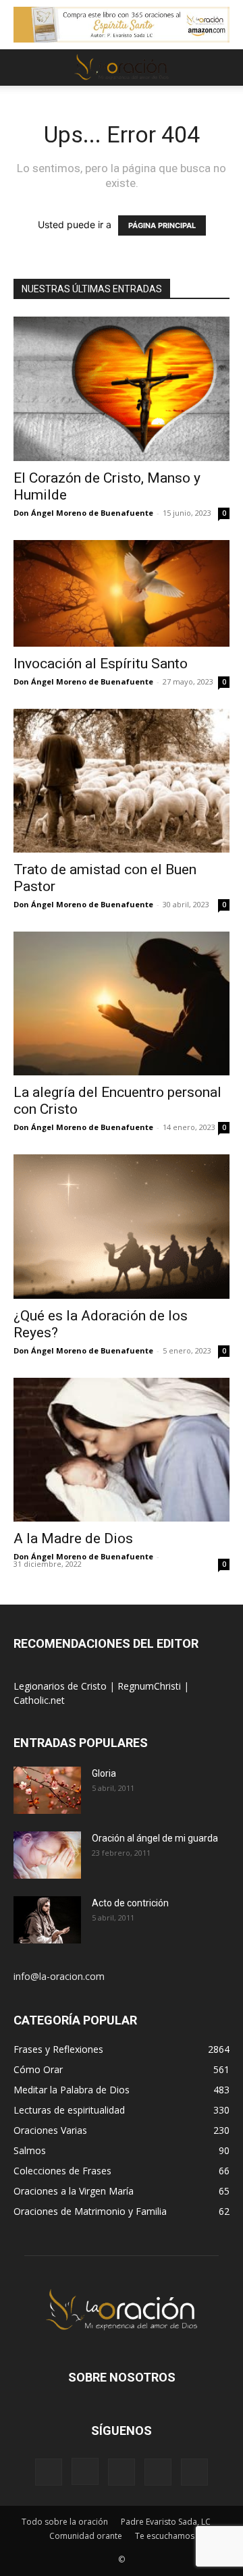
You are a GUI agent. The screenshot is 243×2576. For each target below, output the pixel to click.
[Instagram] (85, 2471)
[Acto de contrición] (47, 1920)
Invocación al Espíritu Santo (101, 664)
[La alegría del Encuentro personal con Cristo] (122, 1003)
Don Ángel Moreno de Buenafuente (83, 513)
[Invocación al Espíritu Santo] (122, 593)
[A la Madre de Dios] (122, 1450)
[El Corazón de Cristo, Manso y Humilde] (122, 388)
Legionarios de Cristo (61, 1686)
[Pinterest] (122, 2472)
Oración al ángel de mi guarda (155, 1838)
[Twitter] (158, 2472)
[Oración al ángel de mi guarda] (47, 1855)
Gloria (104, 1773)
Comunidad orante (86, 2536)
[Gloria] (47, 1790)
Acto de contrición (130, 1903)
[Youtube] (194, 2472)
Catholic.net (39, 1700)
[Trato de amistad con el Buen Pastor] (122, 781)
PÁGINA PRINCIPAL (162, 225)
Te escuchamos (165, 2536)
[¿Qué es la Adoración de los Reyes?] (122, 1226)
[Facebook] (49, 2472)
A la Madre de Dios (73, 1538)
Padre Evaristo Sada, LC (166, 2522)
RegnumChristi (151, 1686)
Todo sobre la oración (65, 2522)
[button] (23, 68)
